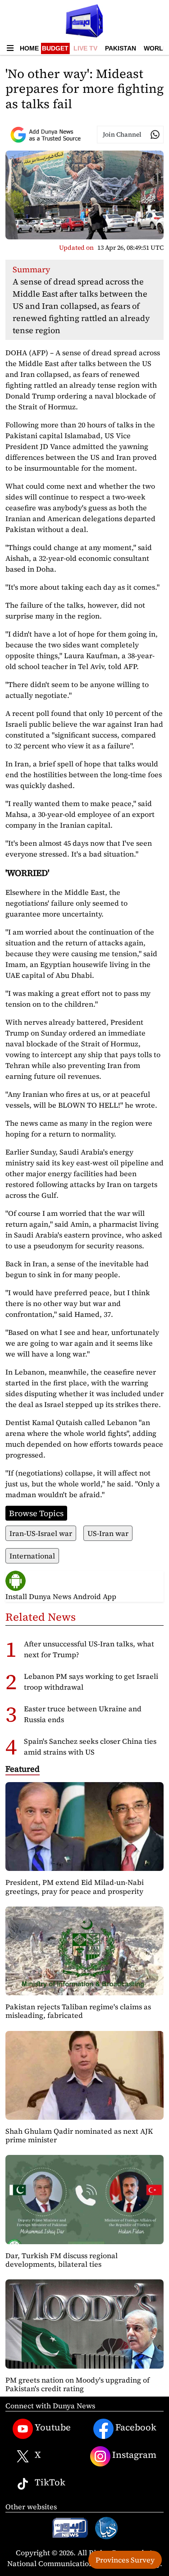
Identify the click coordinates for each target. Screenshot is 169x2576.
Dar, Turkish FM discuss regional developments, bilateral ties (62, 2260)
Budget (55, 48)
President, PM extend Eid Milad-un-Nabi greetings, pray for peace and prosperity (75, 1886)
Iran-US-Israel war (41, 1533)
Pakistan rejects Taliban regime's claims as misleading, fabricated (78, 2011)
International (32, 1556)
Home (29, 48)
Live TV (85, 48)
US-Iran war (108, 1533)
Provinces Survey (125, 2560)
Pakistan (121, 48)
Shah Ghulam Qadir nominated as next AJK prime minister (79, 2135)
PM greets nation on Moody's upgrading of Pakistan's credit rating (78, 2384)
